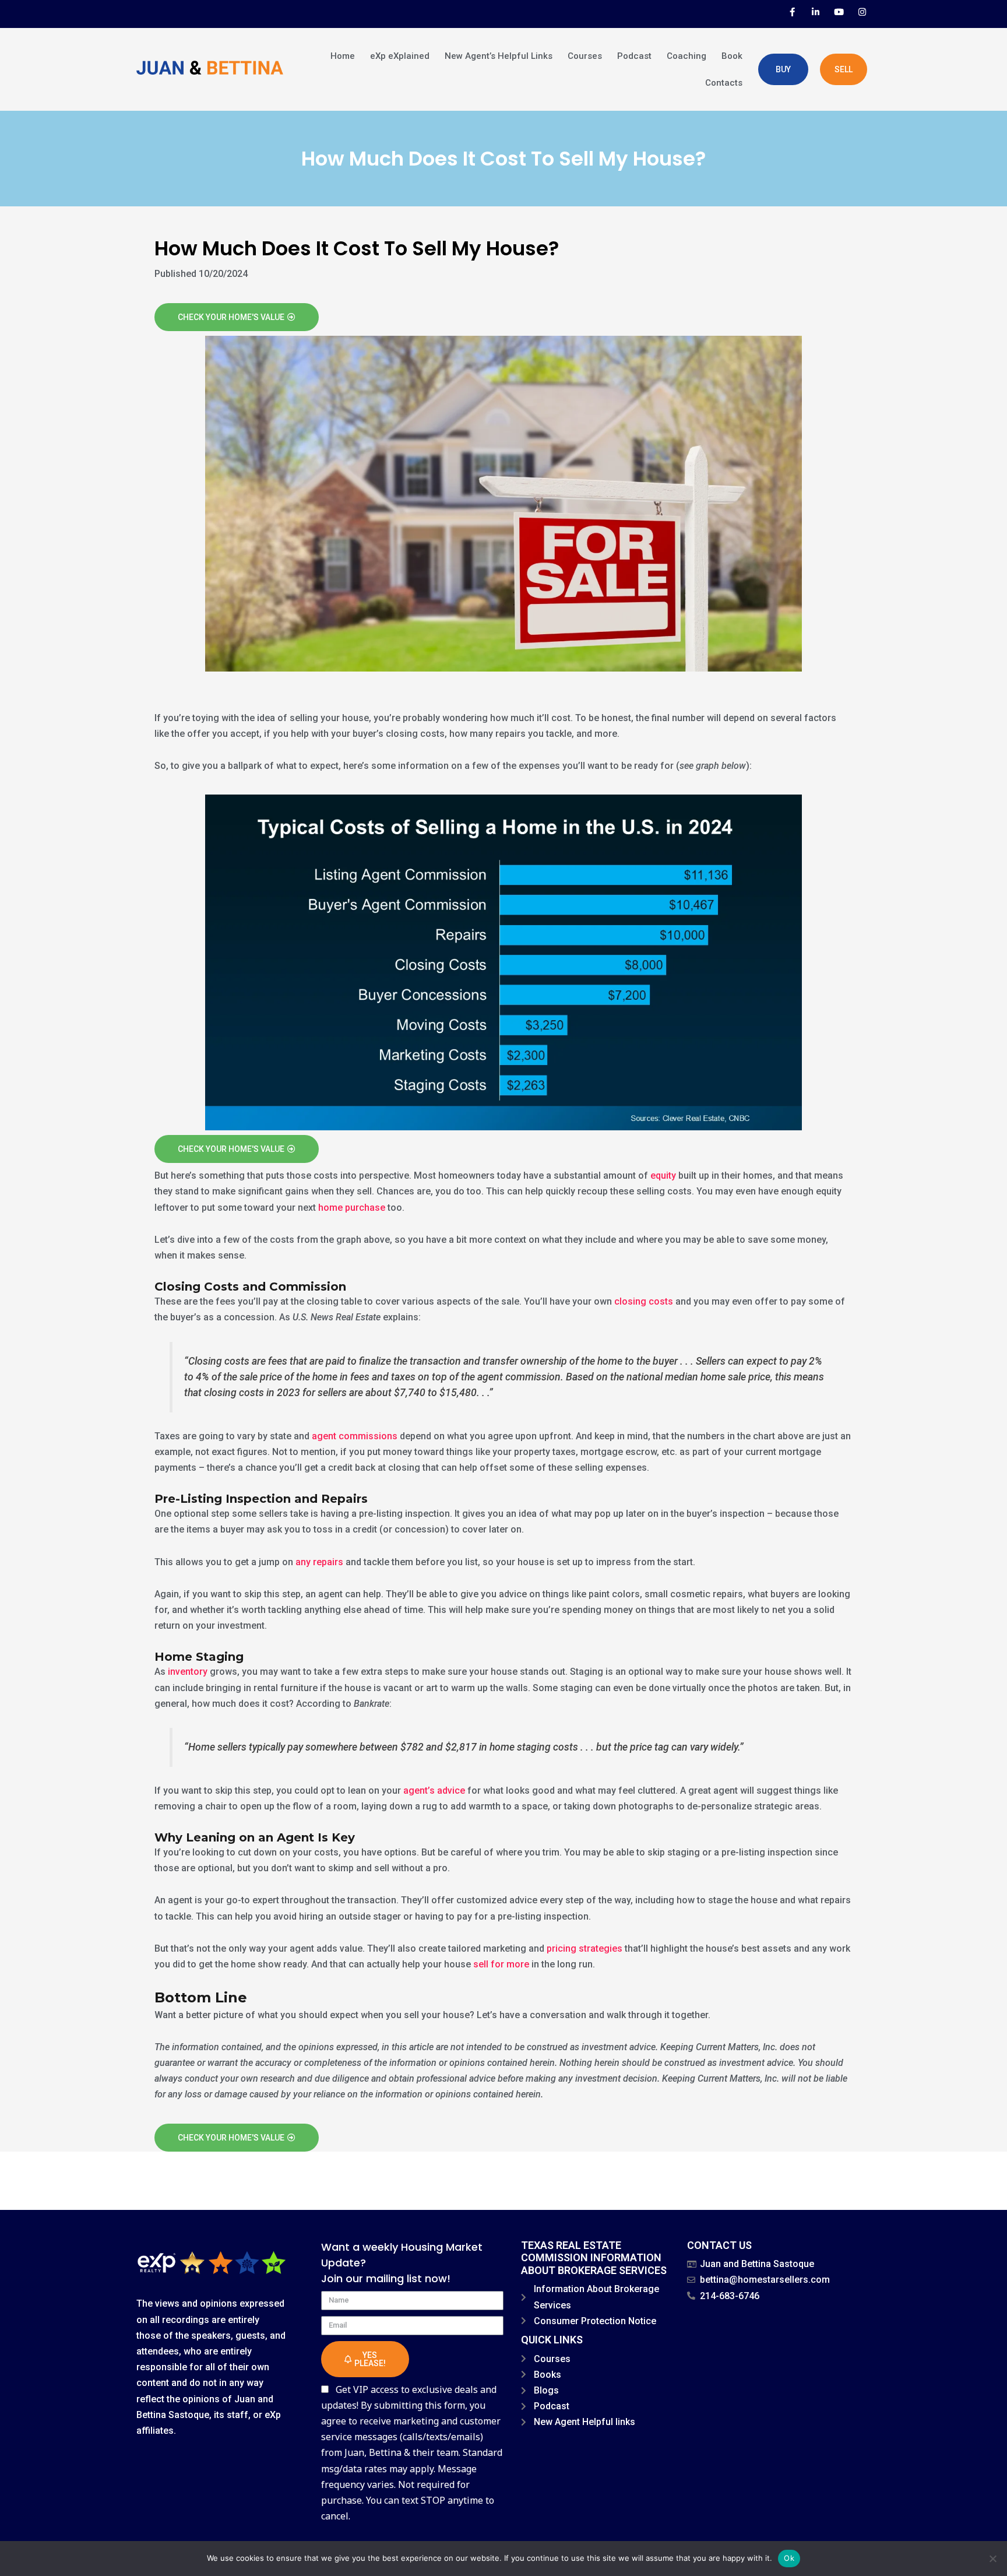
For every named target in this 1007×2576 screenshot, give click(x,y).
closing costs (644, 1301)
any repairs (319, 1562)
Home (343, 56)
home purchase (352, 1208)
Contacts (724, 83)
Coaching (686, 56)
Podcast (634, 56)
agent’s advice (434, 1790)
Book (732, 56)
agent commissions (355, 1436)
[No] (992, 2559)
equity (663, 1175)
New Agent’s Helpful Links (499, 56)
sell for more (501, 1964)
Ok (789, 2558)
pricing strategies (585, 1948)
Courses (585, 56)
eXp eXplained (400, 56)
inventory (188, 1672)
